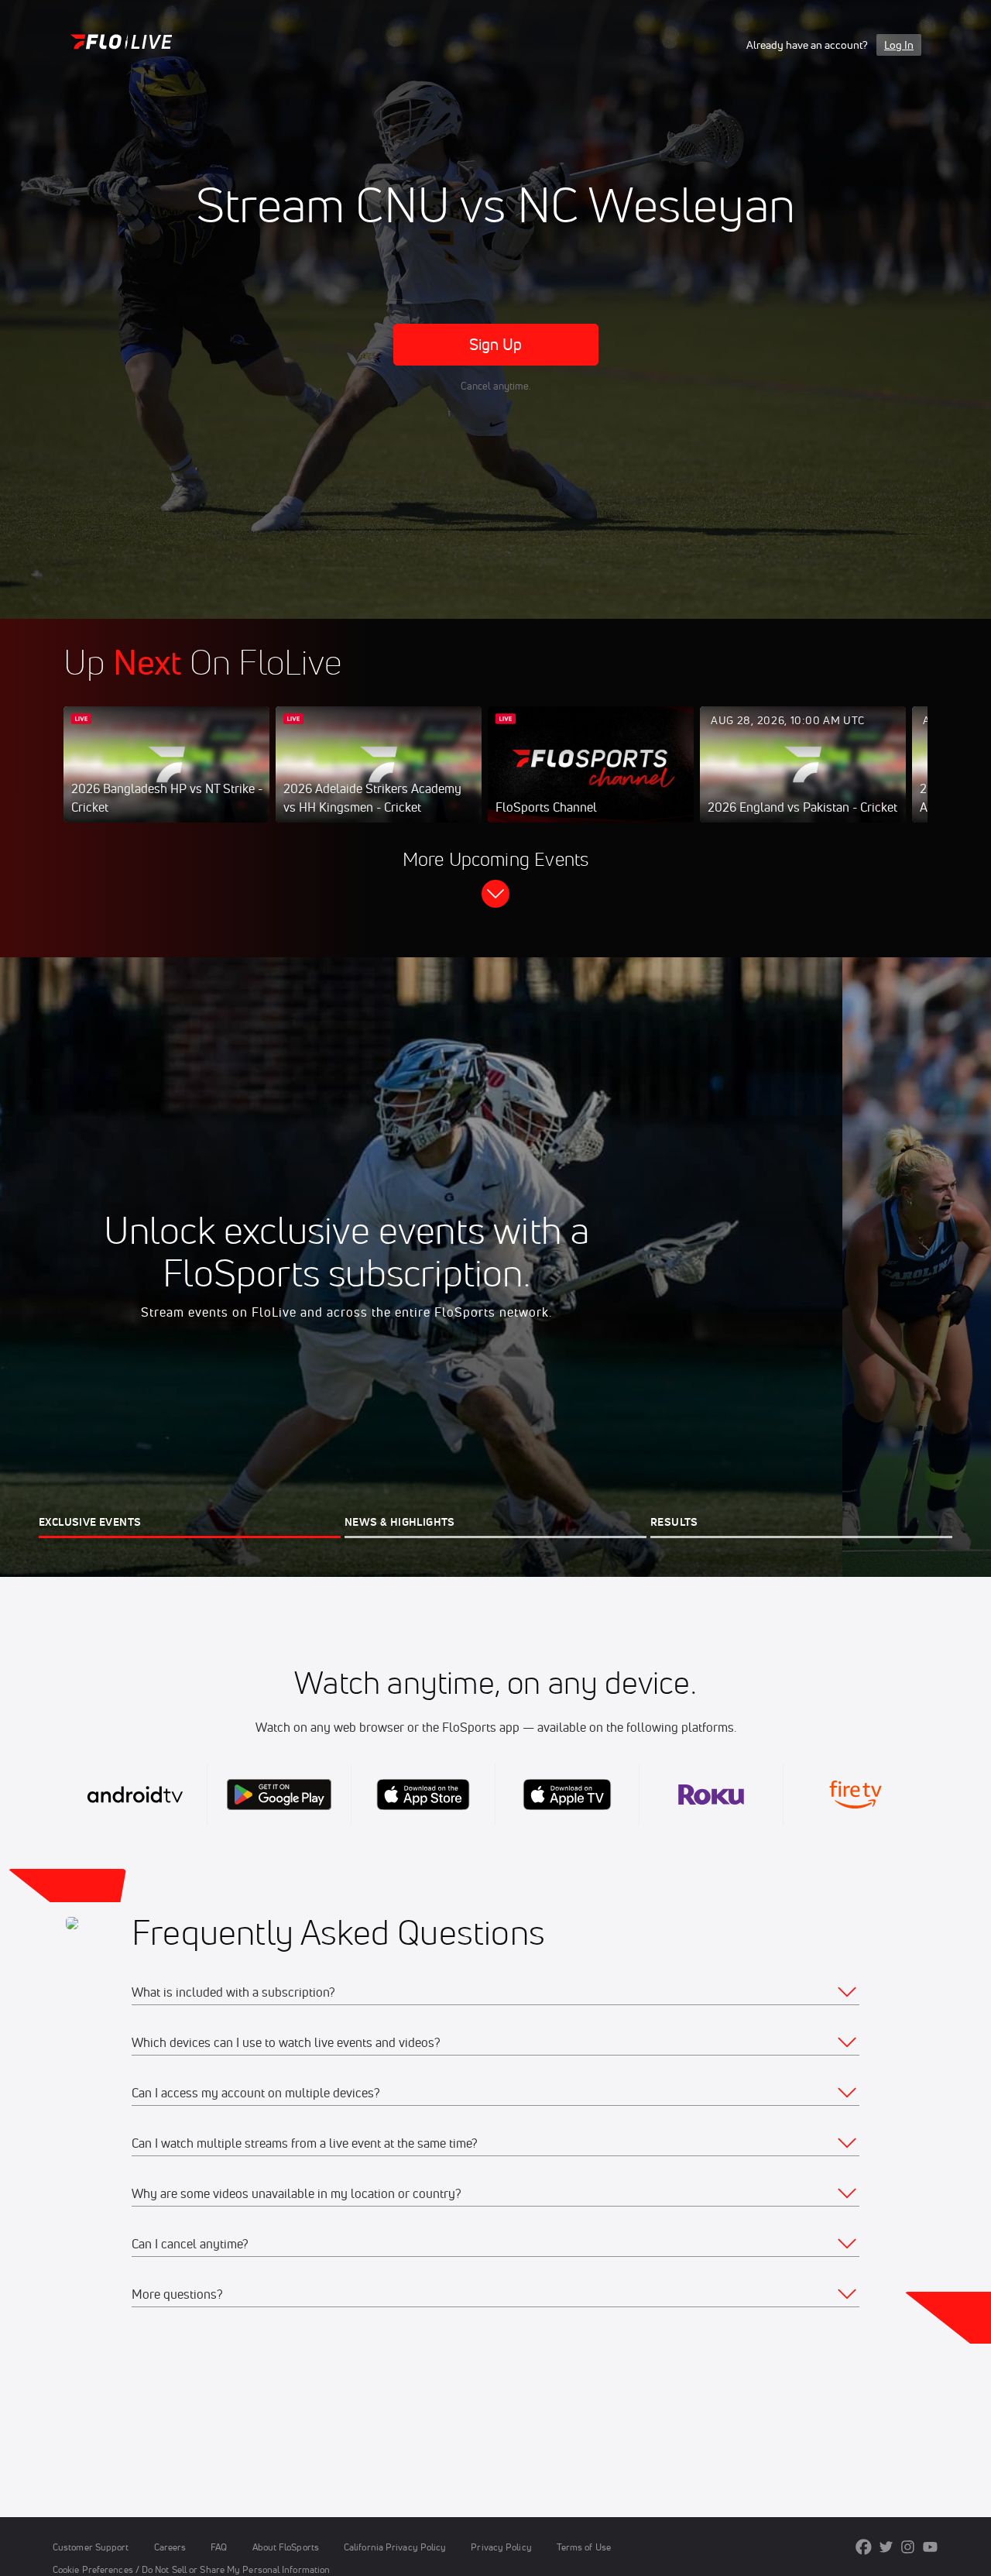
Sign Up (496, 344)
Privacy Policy (501, 2547)
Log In (899, 45)
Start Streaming (166, 780)
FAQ (219, 2547)
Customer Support (91, 2547)
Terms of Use (584, 2547)
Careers (170, 2547)
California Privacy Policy (395, 2547)
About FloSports (286, 2547)
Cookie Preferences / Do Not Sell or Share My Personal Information (191, 2569)
